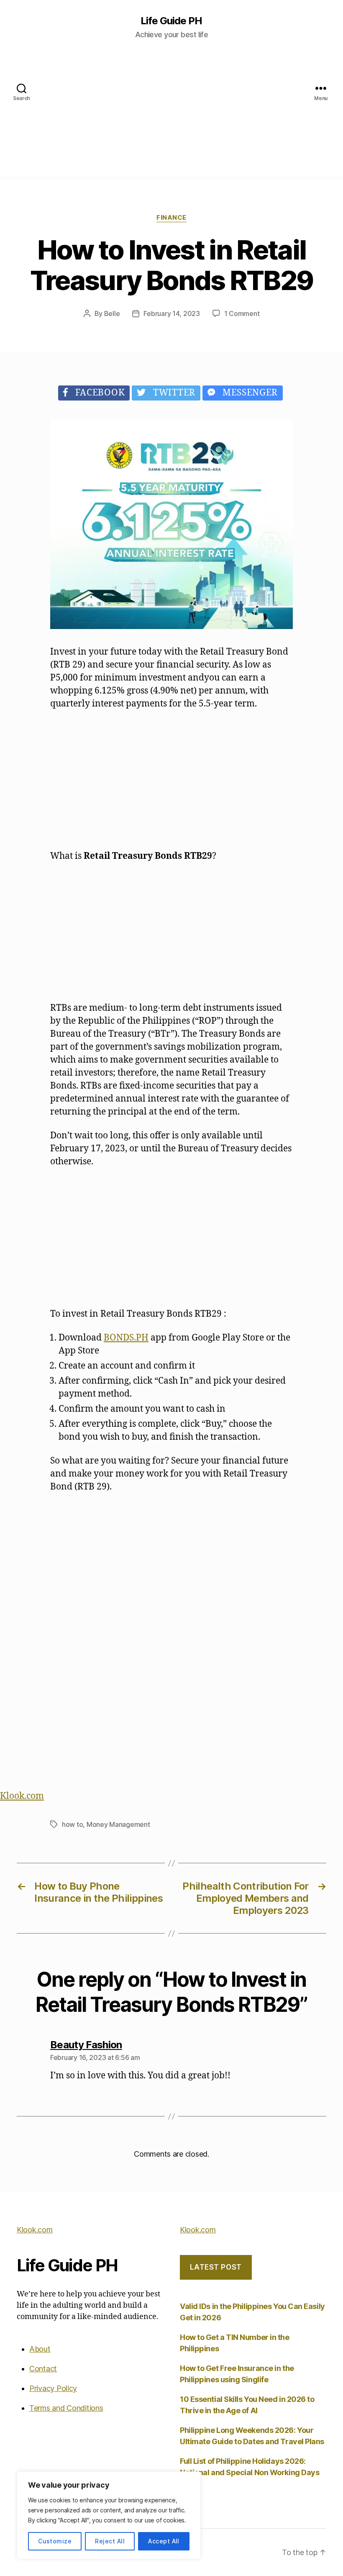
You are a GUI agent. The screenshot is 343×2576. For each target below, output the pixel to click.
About (40, 2349)
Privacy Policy (53, 2388)
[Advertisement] (171, 118)
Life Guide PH (171, 21)
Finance (171, 218)
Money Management (118, 1824)
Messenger (247, 393)
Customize (55, 2541)
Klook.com (22, 1796)
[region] (109, 2515)
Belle (112, 313)
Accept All (164, 2541)
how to (72, 1824)
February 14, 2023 (171, 313)
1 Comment (242, 313)
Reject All (110, 2541)
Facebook (97, 393)
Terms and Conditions (66, 2408)
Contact (43, 2369)
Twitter (171, 393)
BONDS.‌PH (126, 1338)
